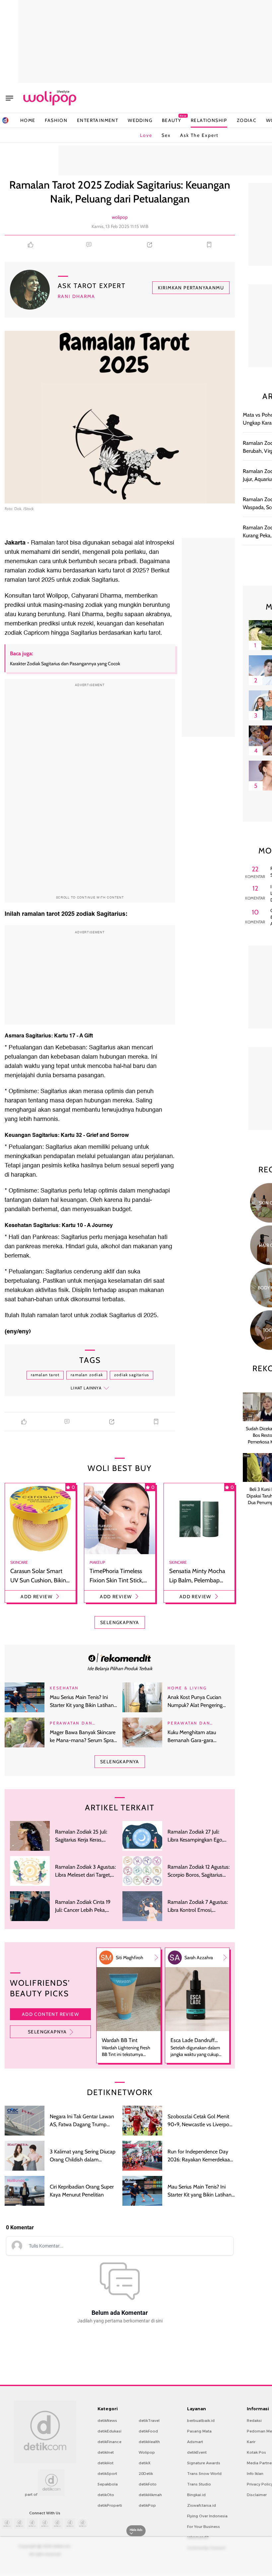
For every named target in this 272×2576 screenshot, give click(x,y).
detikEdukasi (109, 2431)
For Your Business (204, 2527)
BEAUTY (171, 120)
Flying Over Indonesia (207, 2516)
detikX (145, 2463)
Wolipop (147, 2452)
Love (146, 135)
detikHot (105, 2463)
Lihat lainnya (86, 1388)
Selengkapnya (47, 2032)
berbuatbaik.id (201, 2421)
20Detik (146, 2474)
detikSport (107, 2474)
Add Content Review (50, 2014)
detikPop (147, 2505)
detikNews (107, 2421)
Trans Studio (199, 2484)
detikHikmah (150, 2495)
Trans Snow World (204, 2474)
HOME (28, 120)
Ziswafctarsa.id (202, 2505)
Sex (166, 135)
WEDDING (140, 120)
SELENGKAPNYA (120, 1622)
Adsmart (195, 2442)
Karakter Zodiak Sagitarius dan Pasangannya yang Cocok (65, 664)
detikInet (106, 2452)
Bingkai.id (196, 2495)
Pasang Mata (199, 2431)
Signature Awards (204, 2463)
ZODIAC (247, 120)
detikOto (106, 2495)
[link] (120, 1658)
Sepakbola (108, 2484)
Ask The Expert (199, 135)
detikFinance (109, 2442)
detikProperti (110, 2505)
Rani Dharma (76, 296)
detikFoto (148, 2484)
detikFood (148, 2431)
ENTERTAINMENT (98, 120)
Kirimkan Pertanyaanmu (191, 288)
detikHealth (149, 2442)
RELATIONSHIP (209, 120)
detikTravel (149, 2421)
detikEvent (197, 2452)
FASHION (56, 120)
